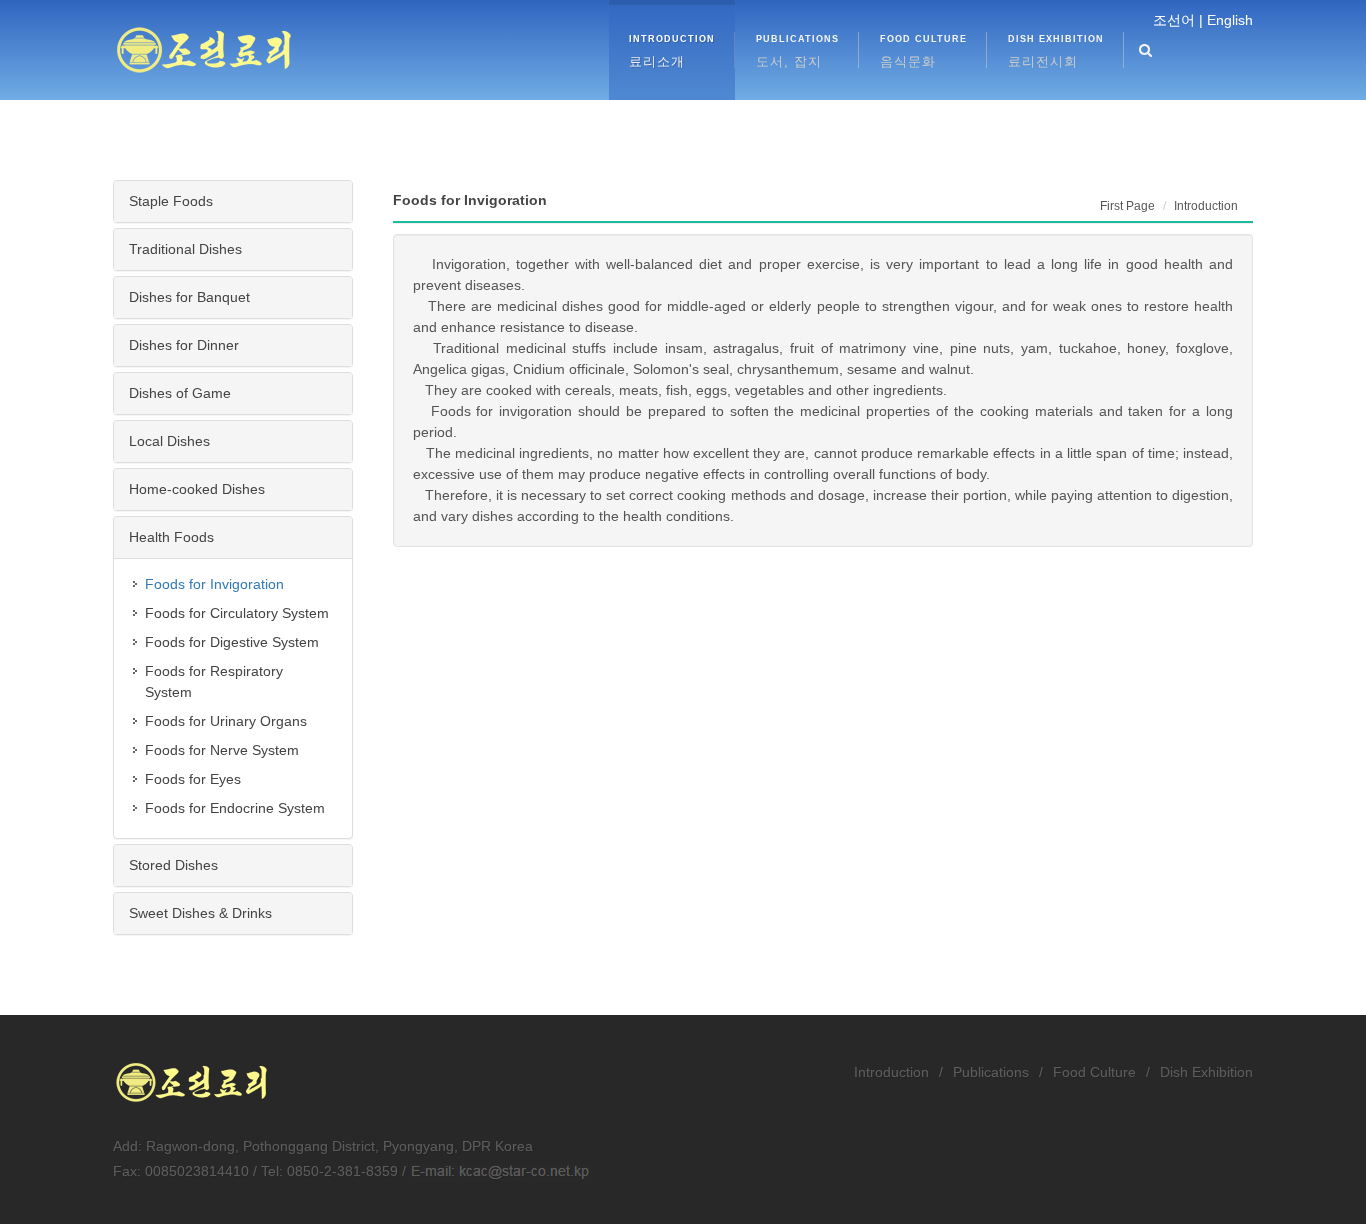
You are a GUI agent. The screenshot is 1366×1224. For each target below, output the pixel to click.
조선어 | (1178, 20)
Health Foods (171, 537)
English (1230, 20)
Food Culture (1094, 1072)
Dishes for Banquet (189, 297)
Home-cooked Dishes (197, 489)
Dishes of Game (180, 393)
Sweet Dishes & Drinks (200, 913)
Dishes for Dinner (184, 345)
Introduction (891, 1072)
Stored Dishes (173, 865)
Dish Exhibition (1206, 1072)
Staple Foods (171, 201)
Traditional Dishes (185, 249)
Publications (991, 1072)
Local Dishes (169, 441)
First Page (1127, 206)
